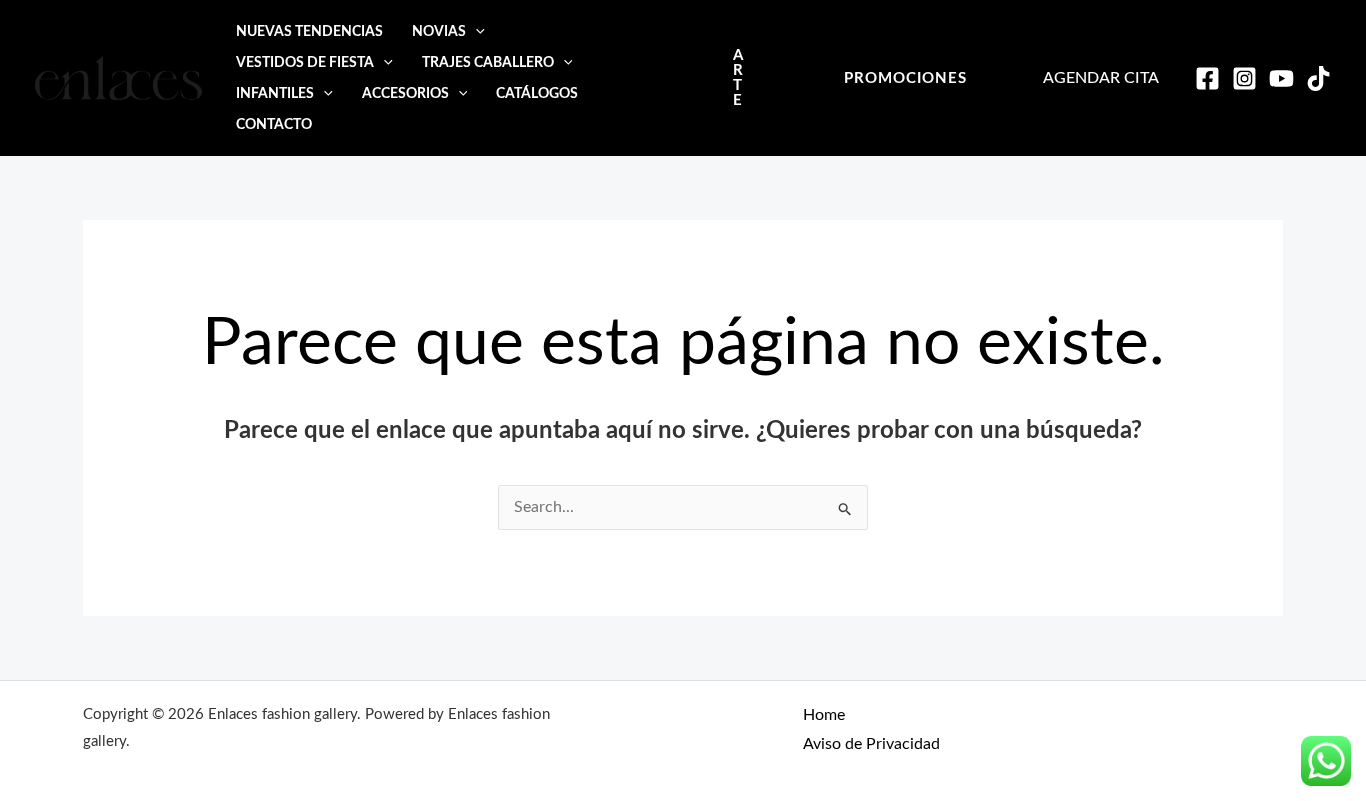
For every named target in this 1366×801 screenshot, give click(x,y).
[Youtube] (1281, 78)
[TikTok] (1318, 78)
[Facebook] (1207, 78)
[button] (475, 31)
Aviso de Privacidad (871, 744)
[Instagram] (1244, 78)
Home (824, 715)
